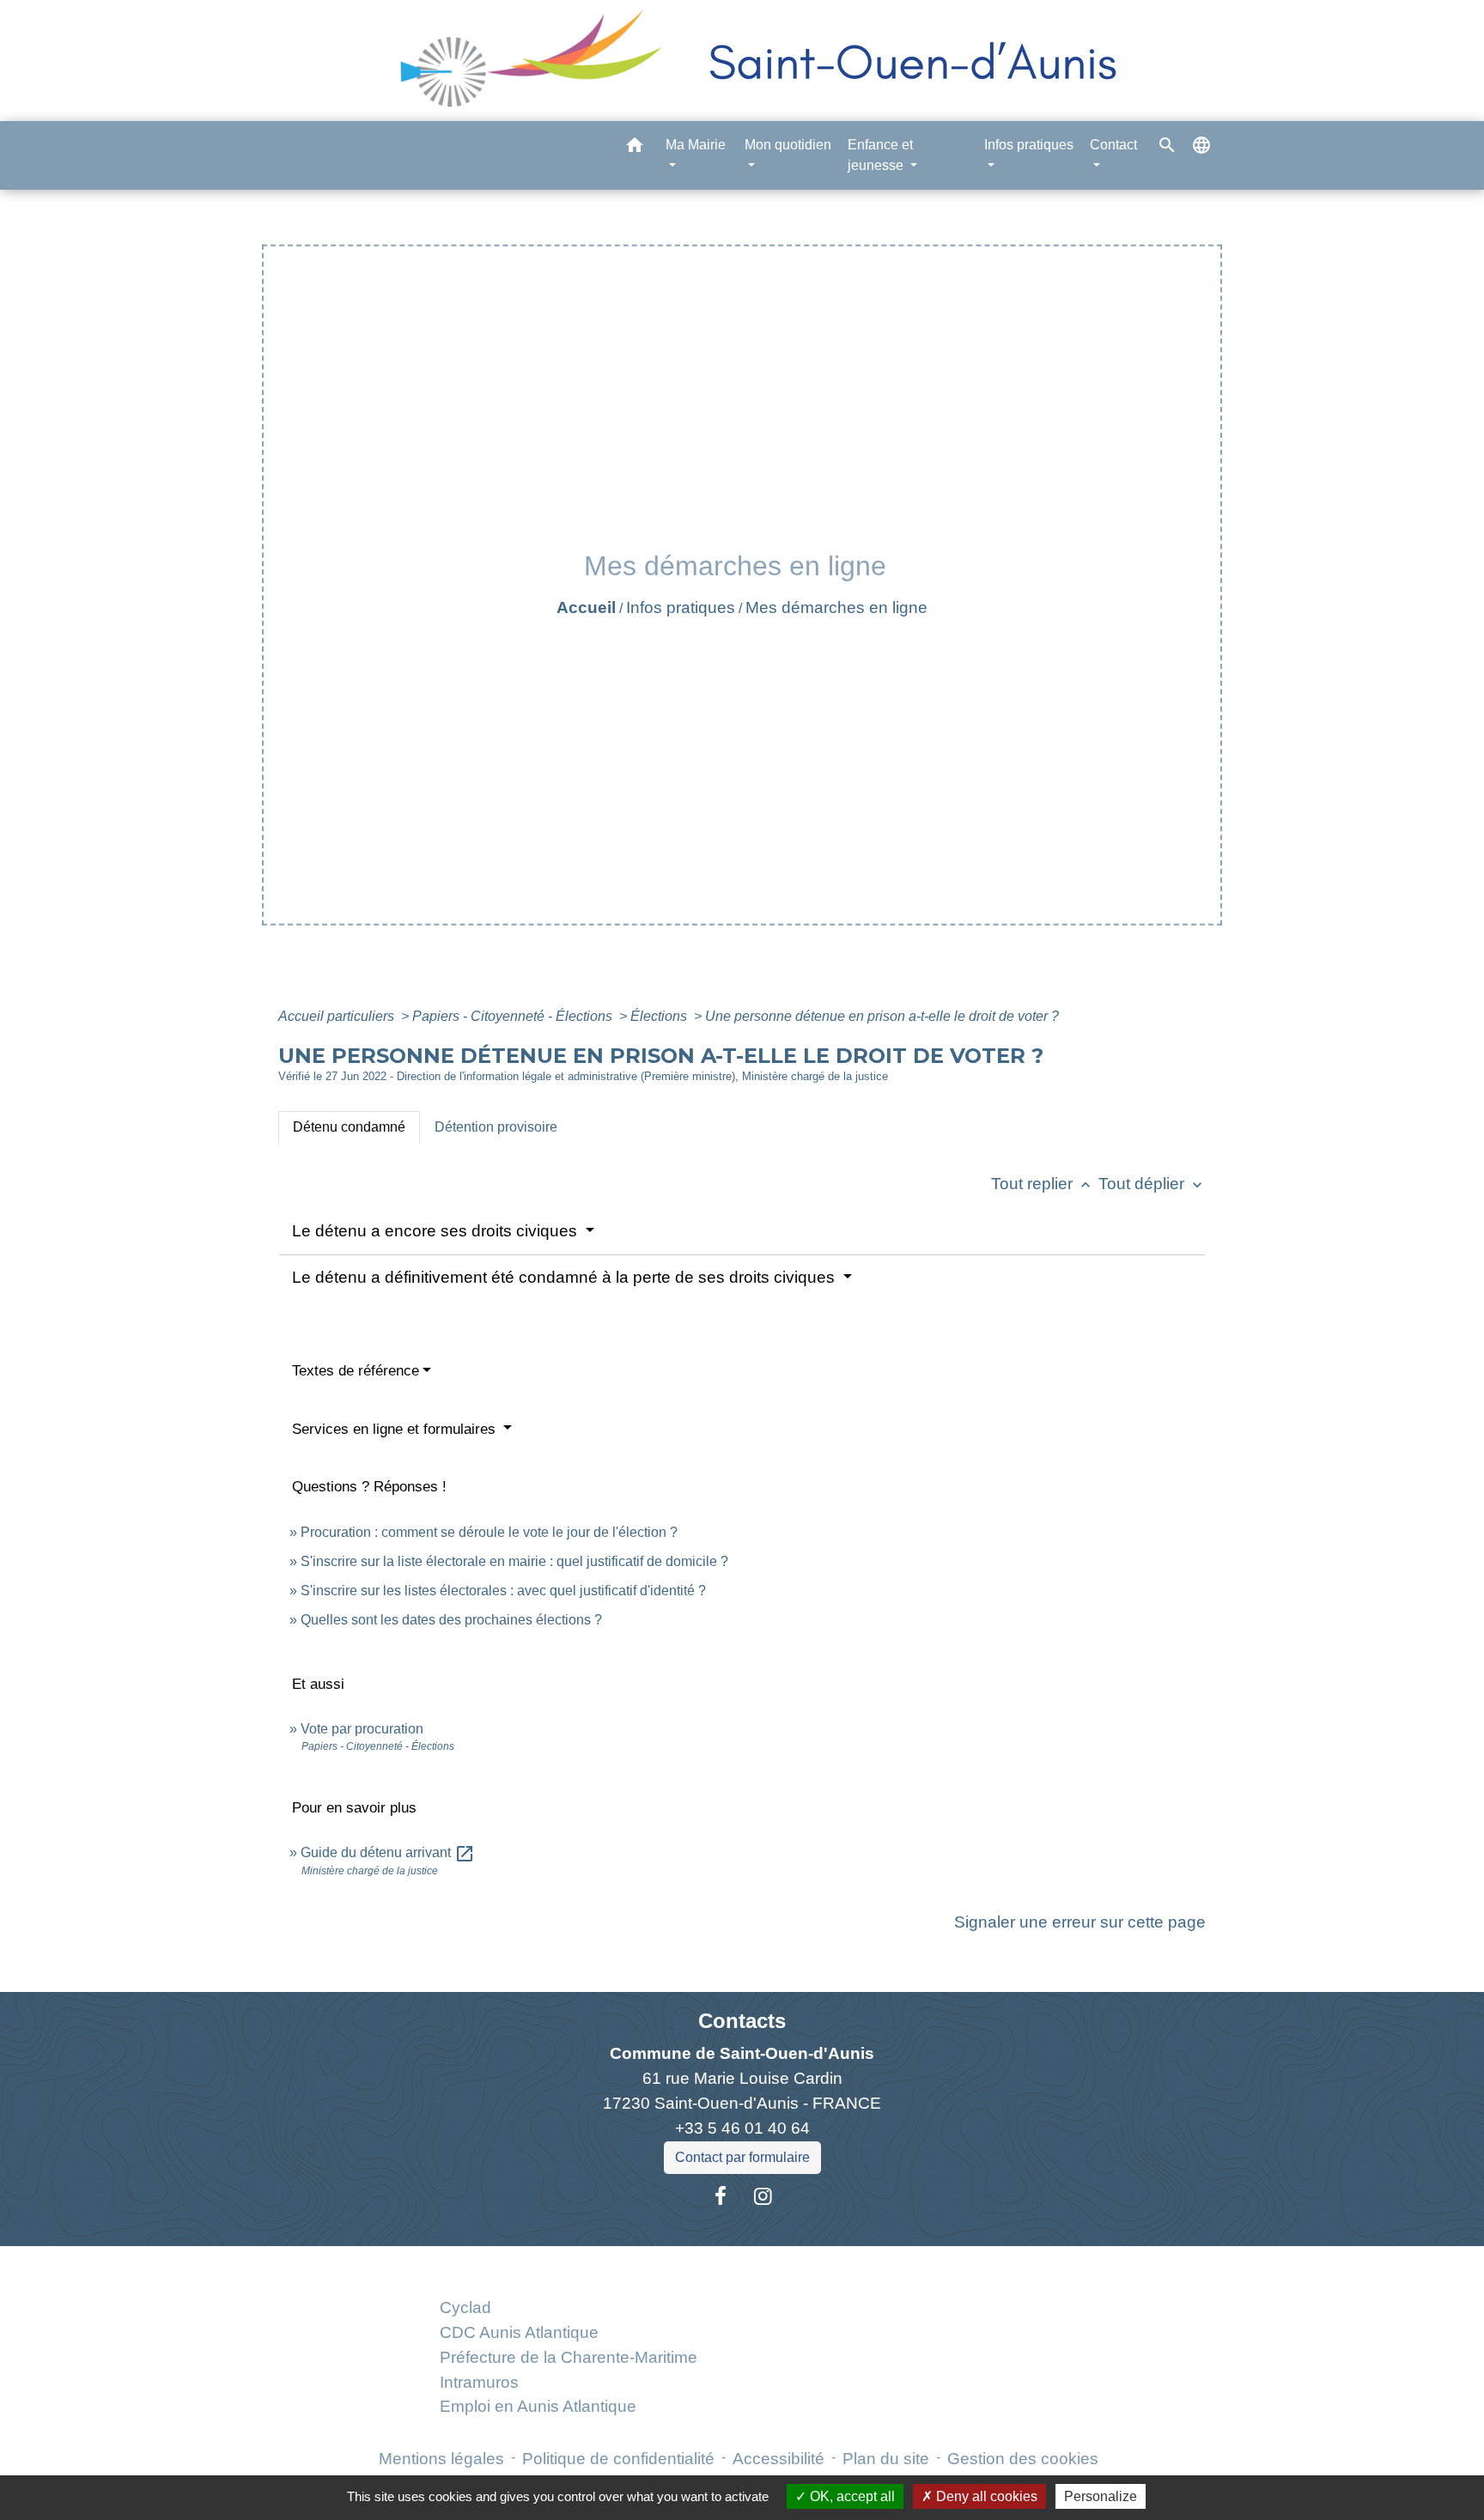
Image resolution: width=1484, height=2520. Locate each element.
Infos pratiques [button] (1029, 145)
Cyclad (465, 2307)
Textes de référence (356, 1371)
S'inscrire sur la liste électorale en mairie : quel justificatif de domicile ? (514, 1561)
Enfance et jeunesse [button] (880, 155)
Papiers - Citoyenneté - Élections (514, 1016)
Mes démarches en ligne (836, 607)
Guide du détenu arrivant (388, 1852)
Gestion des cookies (1023, 2459)
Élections (660, 1016)
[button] (635, 148)
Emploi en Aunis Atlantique (538, 2406)
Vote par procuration (362, 1729)
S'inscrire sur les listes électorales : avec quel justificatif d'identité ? (503, 1591)
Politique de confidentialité (618, 2459)
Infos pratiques (681, 607)
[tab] (349, 1127)
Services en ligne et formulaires (396, 1429)
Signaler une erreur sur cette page (1080, 1922)
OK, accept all (851, 2496)
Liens (568, 2266)
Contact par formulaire (742, 2157)
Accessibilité (778, 2459)
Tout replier (1043, 1184)
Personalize (1101, 2496)
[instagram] (763, 2196)
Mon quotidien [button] (788, 145)
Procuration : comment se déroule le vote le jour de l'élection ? (489, 1532)
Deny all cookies (985, 2496)
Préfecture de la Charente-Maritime (569, 2357)
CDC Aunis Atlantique (519, 2332)
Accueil (586, 607)
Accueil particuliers (338, 1016)
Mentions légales (441, 2459)
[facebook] (721, 2196)
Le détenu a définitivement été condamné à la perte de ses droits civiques (566, 1277)
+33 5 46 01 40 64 (742, 2128)
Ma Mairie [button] (696, 145)
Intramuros (479, 2382)
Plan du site (886, 2459)
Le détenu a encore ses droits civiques (437, 1231)
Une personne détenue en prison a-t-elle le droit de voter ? (882, 1016)
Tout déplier (1152, 1184)
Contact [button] (1113, 145)
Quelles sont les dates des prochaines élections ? (451, 1620)
